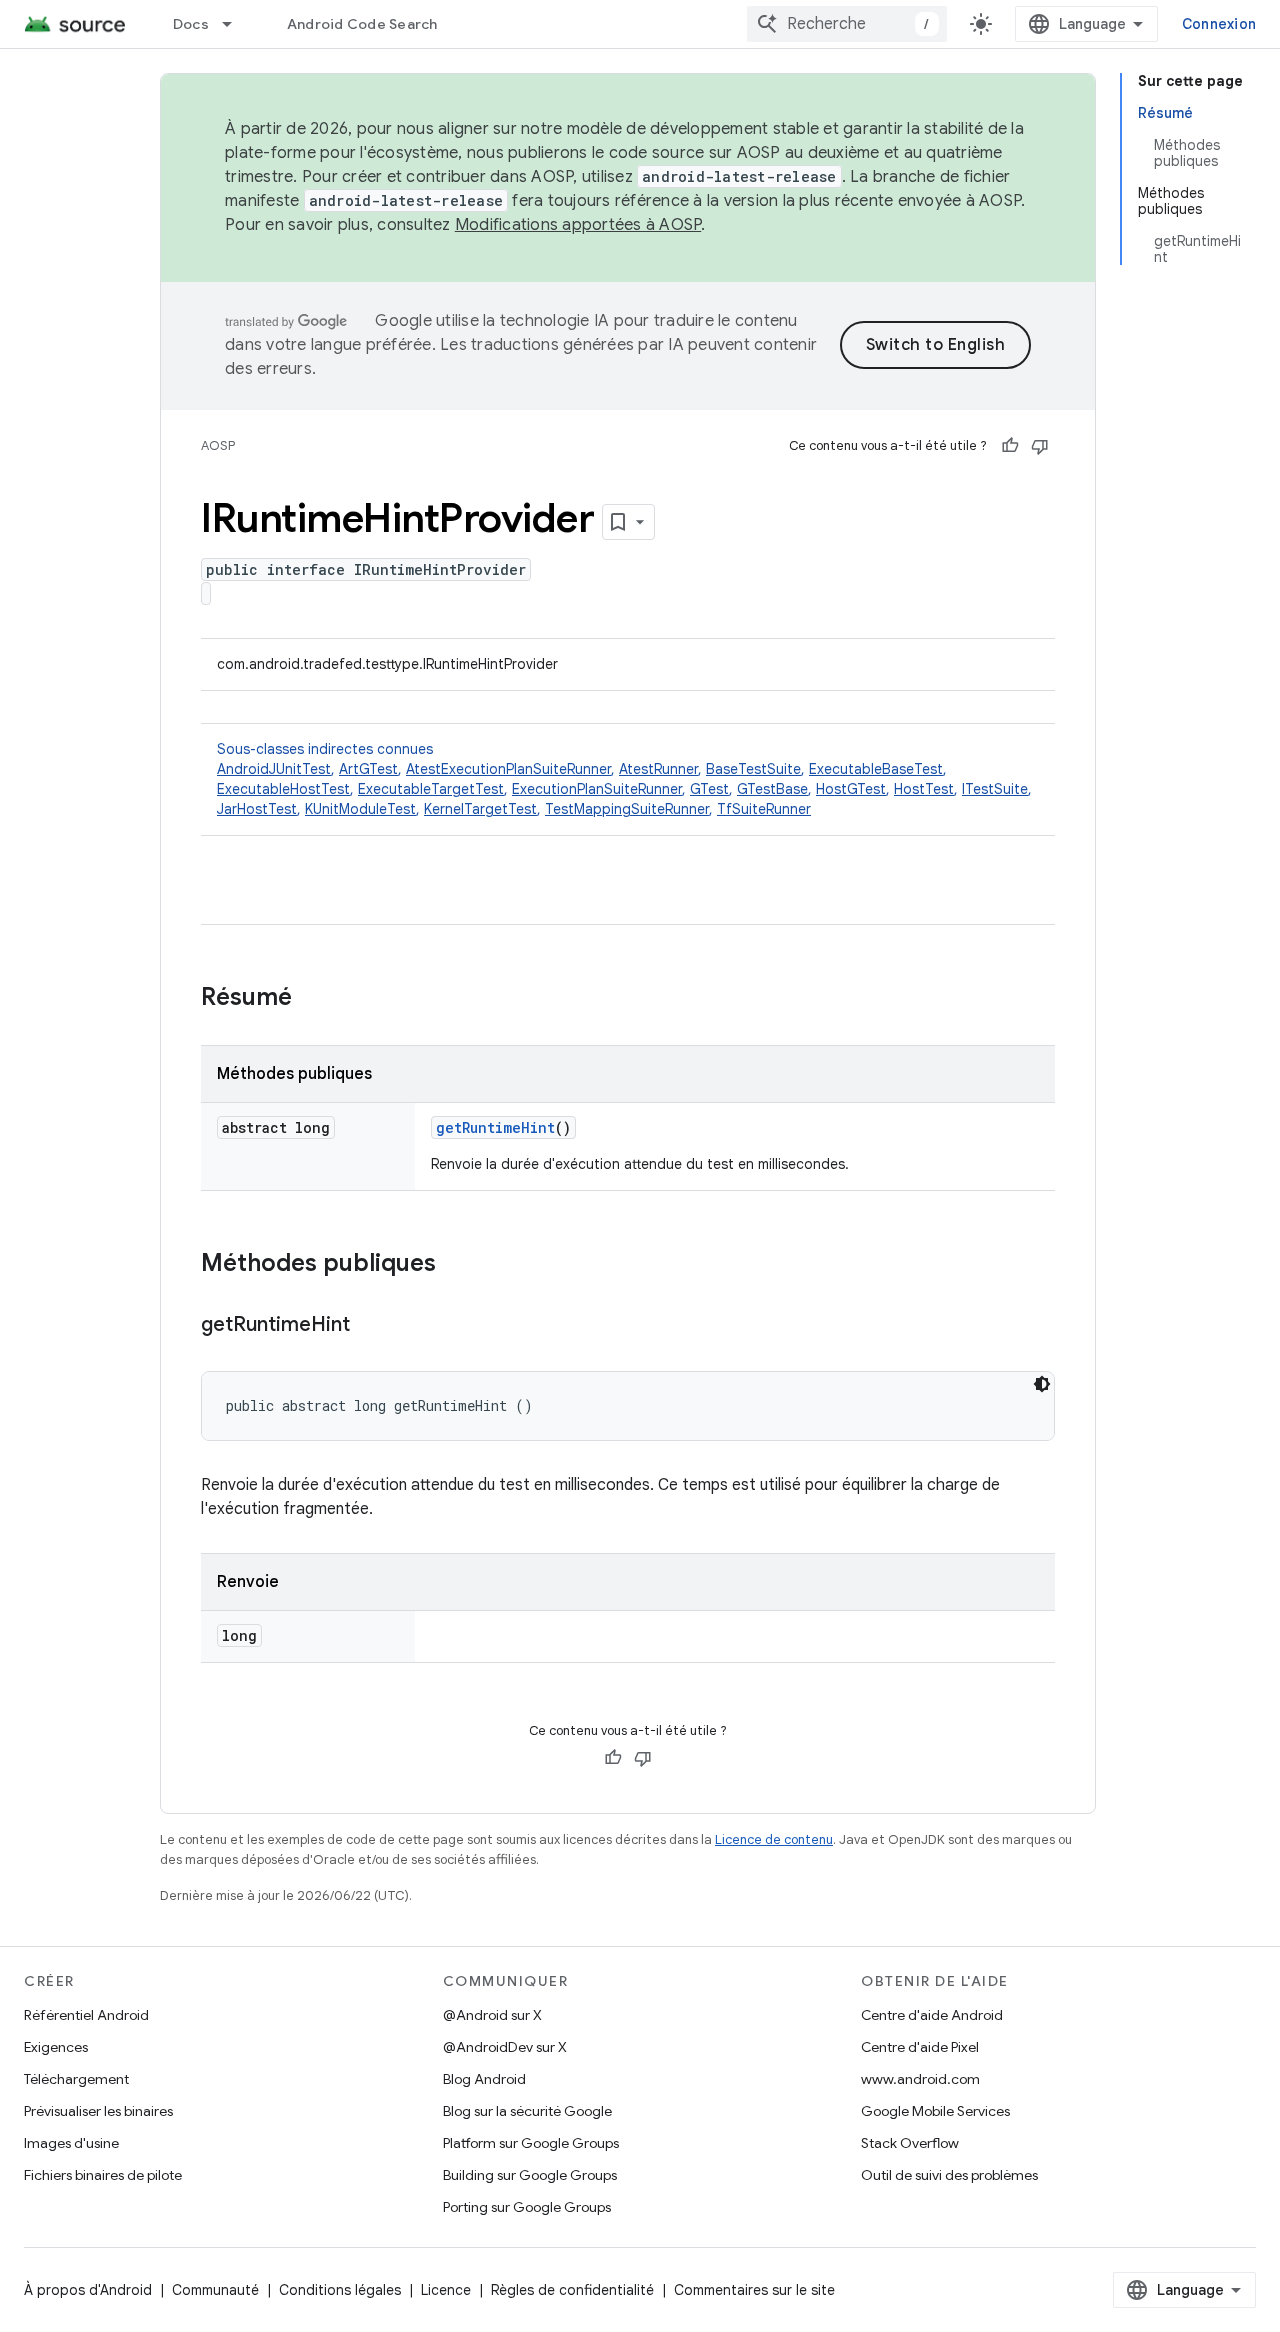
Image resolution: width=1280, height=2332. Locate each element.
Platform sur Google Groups (531, 2143)
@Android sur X (492, 2015)
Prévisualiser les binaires (98, 2111)
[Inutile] (1040, 446)
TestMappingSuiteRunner (627, 809)
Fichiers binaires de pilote (103, 2175)
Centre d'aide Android (932, 2015)
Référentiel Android (86, 2015)
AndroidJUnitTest (274, 769)
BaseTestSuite (753, 769)
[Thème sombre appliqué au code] (1042, 1384)
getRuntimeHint (495, 1127)
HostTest (924, 789)
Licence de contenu (774, 1839)
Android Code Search (362, 24)
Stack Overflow (910, 2143)
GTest (709, 789)
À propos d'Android (88, 2290)
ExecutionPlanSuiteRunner (597, 789)
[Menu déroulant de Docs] (236, 24)
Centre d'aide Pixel (920, 2047)
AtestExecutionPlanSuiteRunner (508, 769)
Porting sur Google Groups (527, 2207)
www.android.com (920, 2079)
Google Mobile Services (935, 2111)
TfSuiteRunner (764, 809)
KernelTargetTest (480, 809)
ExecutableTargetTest (431, 789)
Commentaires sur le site (754, 2290)
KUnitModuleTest (360, 809)
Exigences (56, 2047)
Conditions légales (340, 2290)
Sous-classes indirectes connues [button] (624, 779)
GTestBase (772, 789)
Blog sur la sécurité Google (527, 2111)
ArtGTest (368, 769)
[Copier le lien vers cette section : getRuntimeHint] (370, 1326)
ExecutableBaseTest (876, 769)
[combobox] (847, 24)
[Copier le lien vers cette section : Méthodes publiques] (456, 1265)
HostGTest (851, 789)
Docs (191, 24)
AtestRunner (658, 769)
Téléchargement (76, 2079)
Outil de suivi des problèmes (949, 2175)
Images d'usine (71, 2143)
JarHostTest (257, 809)
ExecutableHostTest (283, 789)
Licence (446, 2290)
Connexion (1219, 24)
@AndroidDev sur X (505, 2047)
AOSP (218, 445)
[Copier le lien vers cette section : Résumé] (312, 999)
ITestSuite (995, 789)
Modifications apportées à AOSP (578, 225)
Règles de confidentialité (572, 2290)
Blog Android (484, 2079)
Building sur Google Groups (530, 2175)
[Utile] (1010, 446)
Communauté (215, 2290)
